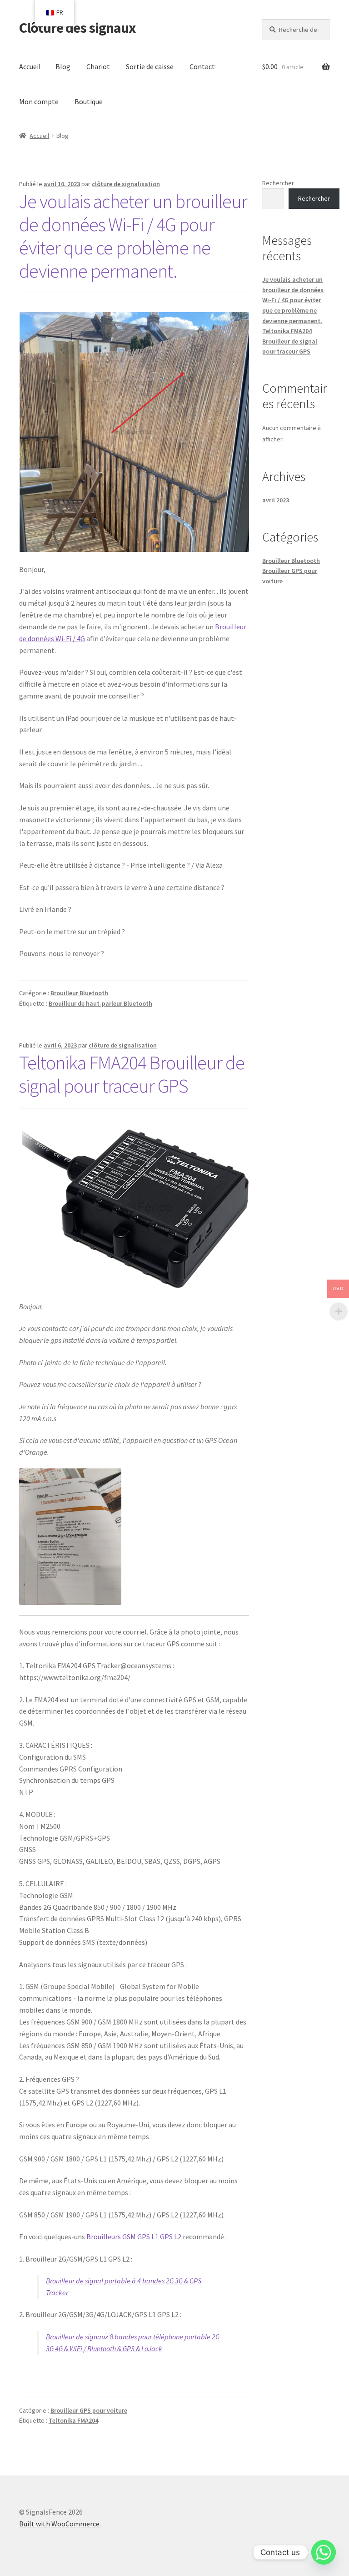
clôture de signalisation (126, 184)
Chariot (98, 66)
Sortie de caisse (150, 66)
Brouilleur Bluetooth (79, 993)
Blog (63, 66)
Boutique (89, 101)
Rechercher (278, 183)
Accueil (30, 66)
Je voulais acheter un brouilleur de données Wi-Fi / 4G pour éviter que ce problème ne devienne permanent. (133, 236)
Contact (202, 66)
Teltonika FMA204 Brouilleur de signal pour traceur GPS (132, 1074)
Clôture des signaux (77, 28)
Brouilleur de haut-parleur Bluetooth (100, 1003)
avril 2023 (276, 500)
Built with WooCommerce (59, 2524)
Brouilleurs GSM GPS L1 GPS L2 (134, 2237)
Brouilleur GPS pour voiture (89, 2410)
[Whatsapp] (324, 2552)
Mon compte (39, 101)
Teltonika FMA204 (73, 2420)
